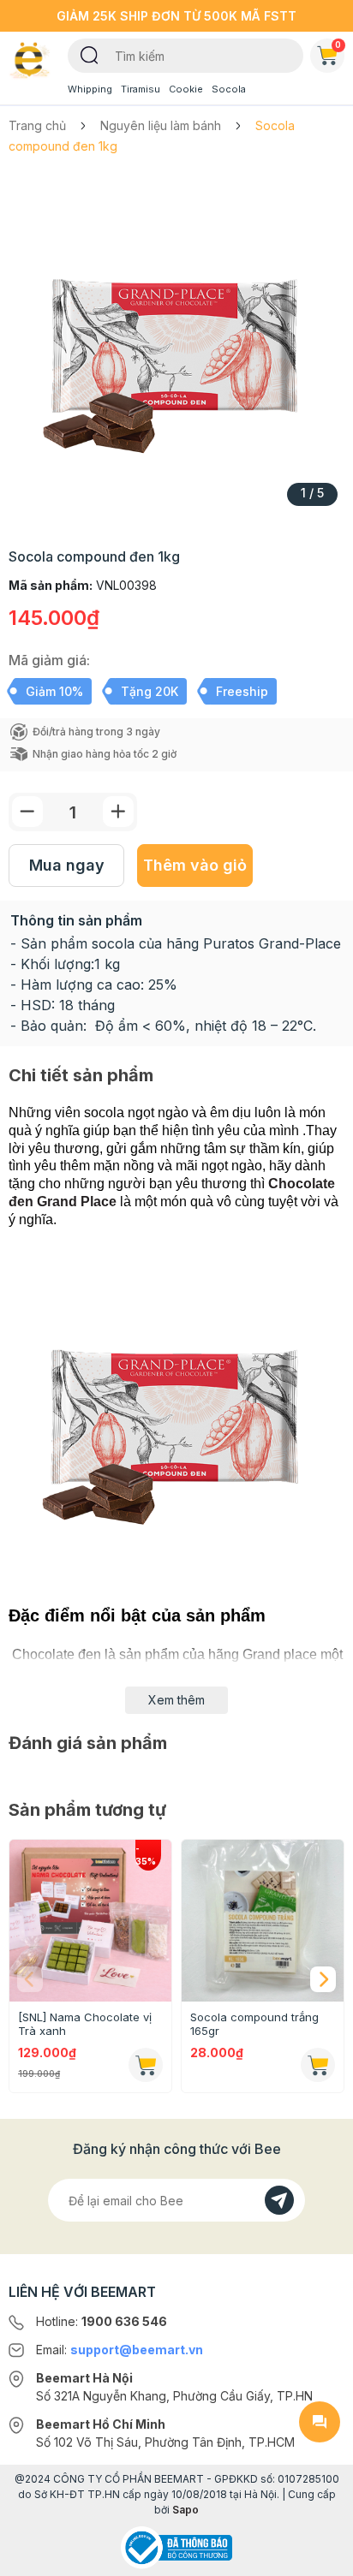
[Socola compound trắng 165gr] (263, 1921)
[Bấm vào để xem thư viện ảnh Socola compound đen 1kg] (176, 346)
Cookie (186, 89)
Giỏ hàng (338, 45)
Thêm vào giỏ (195, 865)
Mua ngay (67, 865)
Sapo (185, 2510)
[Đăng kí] (279, 2200)
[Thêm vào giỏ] (146, 2065)
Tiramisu (141, 89)
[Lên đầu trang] (320, 2555)
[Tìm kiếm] (90, 54)
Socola (229, 89)
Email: (120, 2350)
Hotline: (102, 2321)
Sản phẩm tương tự (87, 1810)
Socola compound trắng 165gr (254, 2024)
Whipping (90, 89)
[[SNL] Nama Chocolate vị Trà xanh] (90, 1921)
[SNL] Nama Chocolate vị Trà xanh (85, 2024)
